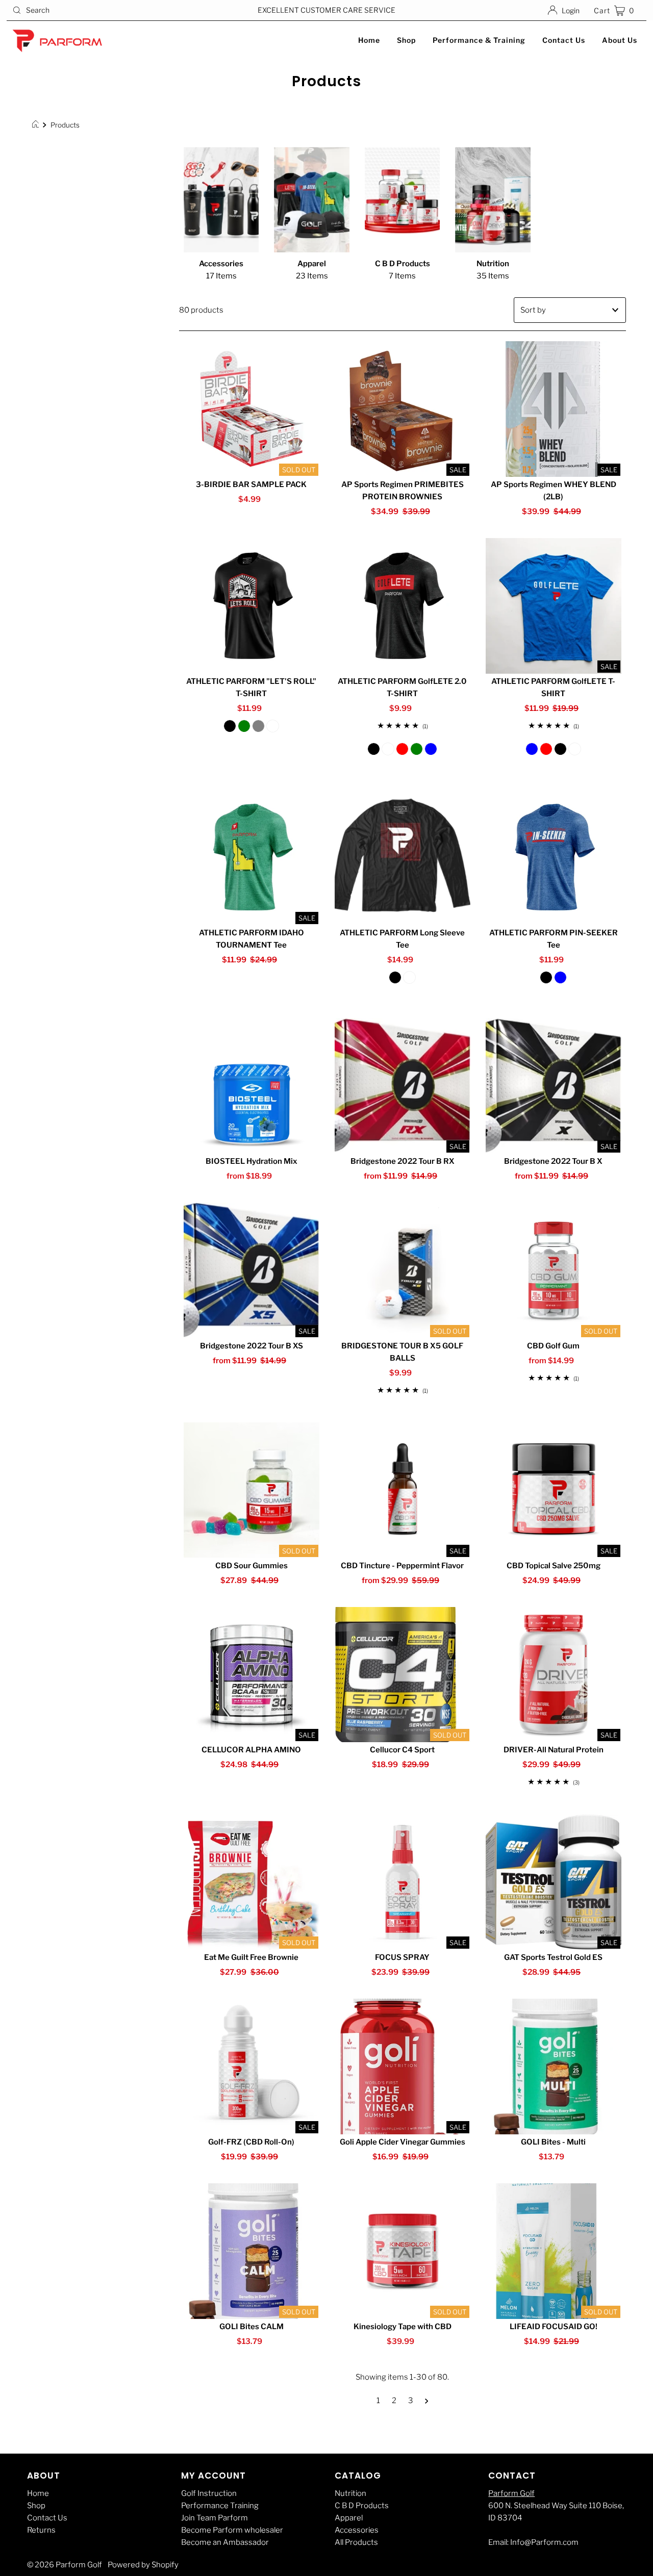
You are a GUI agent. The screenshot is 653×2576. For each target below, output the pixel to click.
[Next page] (427, 2401)
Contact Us (564, 40)
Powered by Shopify (143, 2565)
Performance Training (220, 2506)
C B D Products (362, 2506)
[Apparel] (312, 200)
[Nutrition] (493, 200)
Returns (41, 2530)
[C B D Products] (403, 200)
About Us (620, 40)
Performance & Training (479, 40)
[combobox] (111, 10)
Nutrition (350, 2493)
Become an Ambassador (225, 2542)
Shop (406, 40)
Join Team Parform (215, 2518)
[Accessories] (221, 200)
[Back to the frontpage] (37, 125)
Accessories (357, 2530)
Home (369, 40)
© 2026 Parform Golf (65, 2565)
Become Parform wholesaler (232, 2530)
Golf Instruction (209, 2493)
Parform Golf (511, 2493)
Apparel (349, 2518)
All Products (356, 2542)
